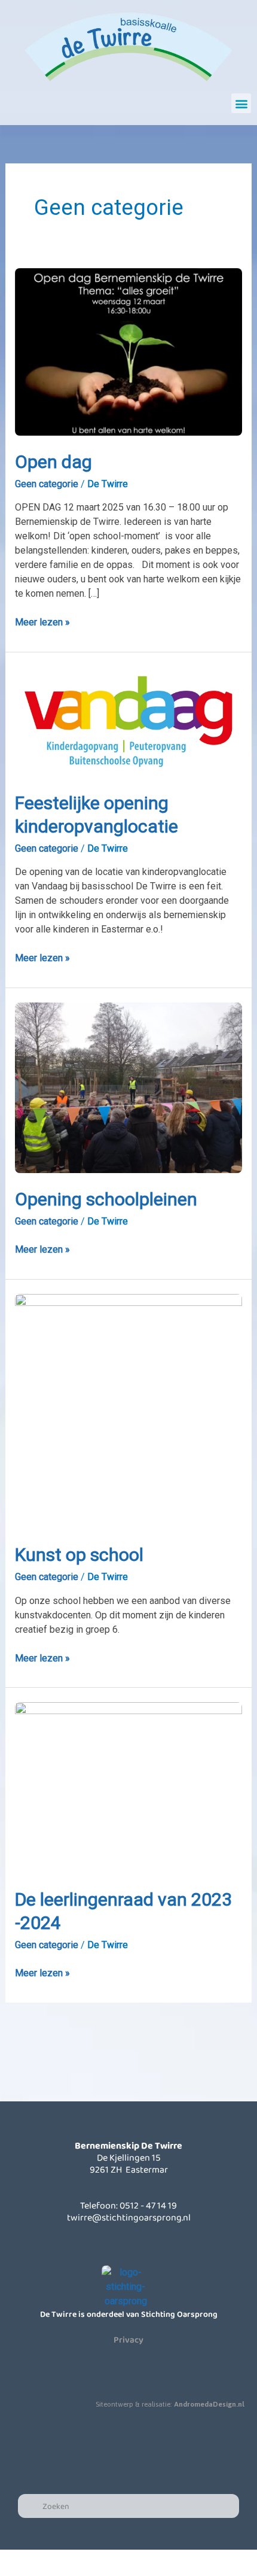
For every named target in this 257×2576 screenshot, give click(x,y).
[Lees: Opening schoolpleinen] (129, 1087)
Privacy (128, 2340)
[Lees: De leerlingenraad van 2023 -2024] (129, 1787)
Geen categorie (47, 484)
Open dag (53, 462)
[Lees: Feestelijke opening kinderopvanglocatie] (129, 721)
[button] (241, 103)
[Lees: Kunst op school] (129, 1410)
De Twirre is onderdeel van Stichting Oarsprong (129, 2314)
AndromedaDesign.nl (209, 2404)
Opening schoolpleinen (106, 1199)
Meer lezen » (42, 622)
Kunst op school (79, 1555)
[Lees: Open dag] (129, 351)
